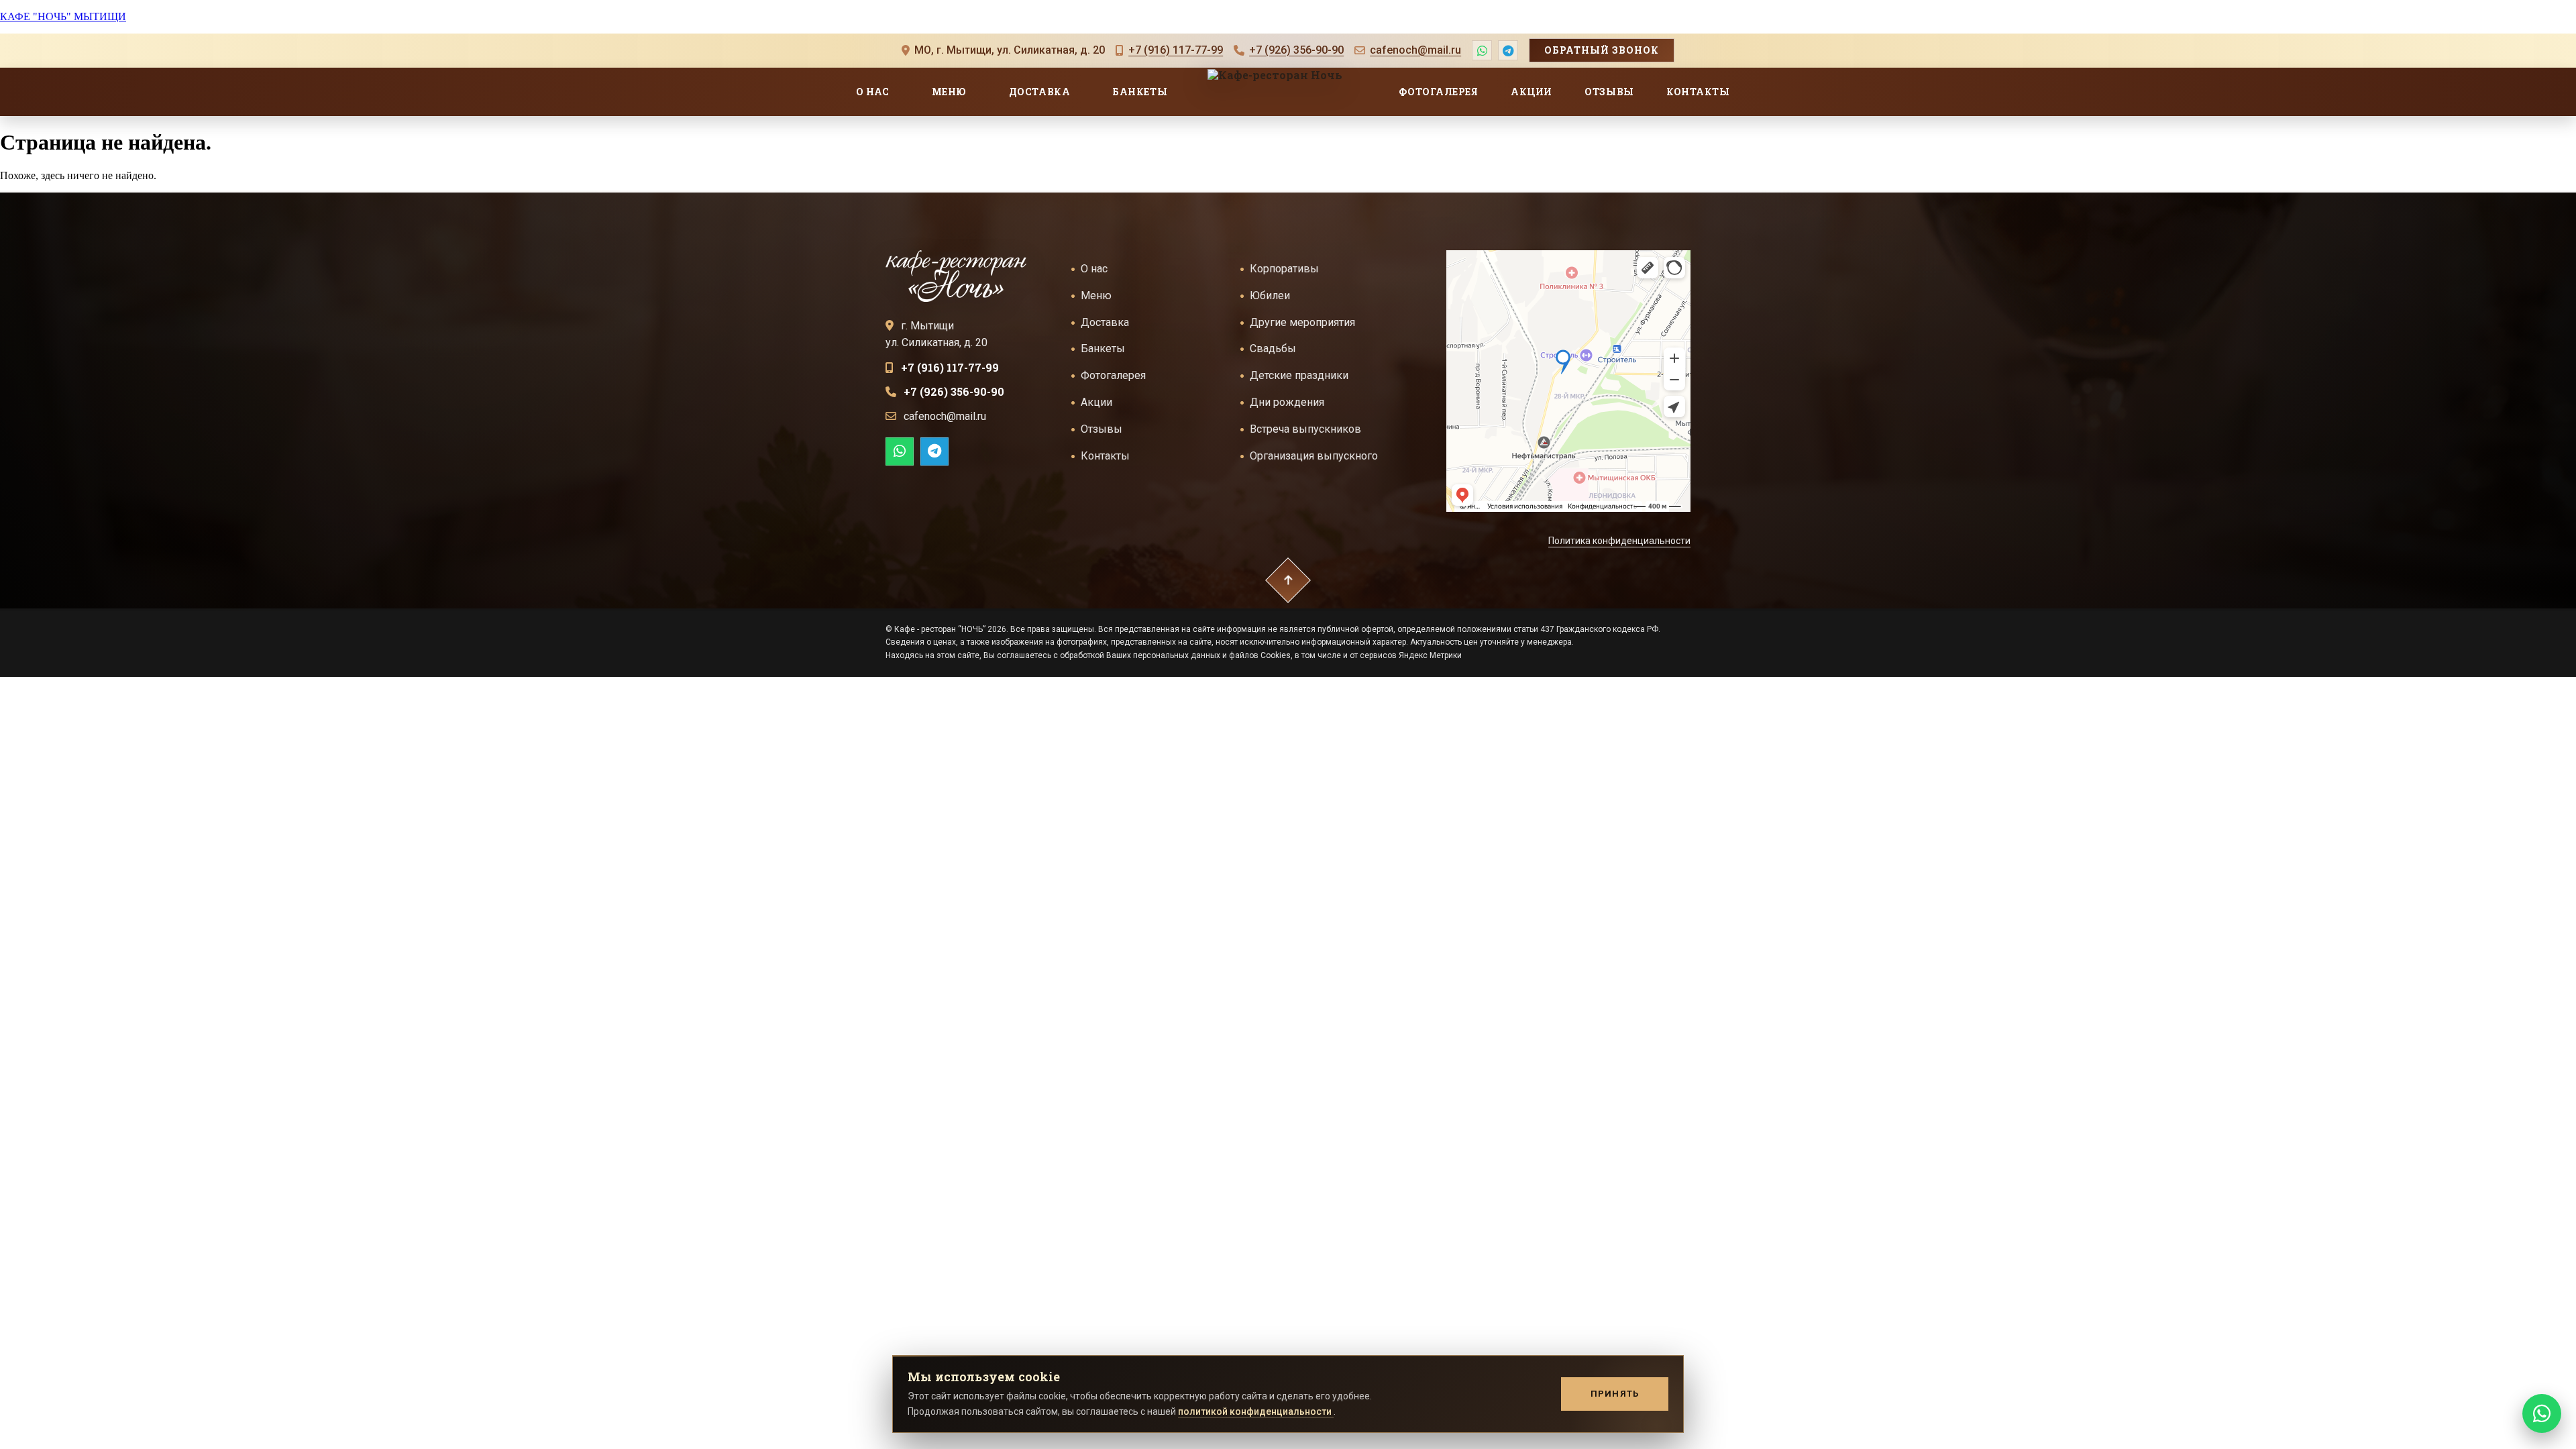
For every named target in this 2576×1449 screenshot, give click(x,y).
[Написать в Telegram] (934, 451)
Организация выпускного (1314, 455)
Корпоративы (1284, 269)
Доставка (1039, 92)
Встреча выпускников (1305, 429)
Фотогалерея (1438, 92)
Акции (1532, 92)
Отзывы (1609, 92)
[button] (1288, 580)
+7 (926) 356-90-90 (1296, 50)
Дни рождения (1287, 402)
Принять (1615, 1394)
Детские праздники (1299, 375)
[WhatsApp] (1482, 50)
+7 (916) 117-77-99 (1176, 50)
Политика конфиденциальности (1619, 541)
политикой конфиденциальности (1256, 1411)
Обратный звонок (1602, 50)
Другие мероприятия (1302, 322)
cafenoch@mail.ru (1415, 50)
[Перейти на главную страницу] (956, 276)
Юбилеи (1270, 296)
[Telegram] (1508, 50)
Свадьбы (1273, 348)
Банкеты (1140, 92)
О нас (873, 92)
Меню (949, 92)
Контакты (1698, 92)
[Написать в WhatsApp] (900, 451)
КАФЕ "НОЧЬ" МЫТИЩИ (63, 16)
